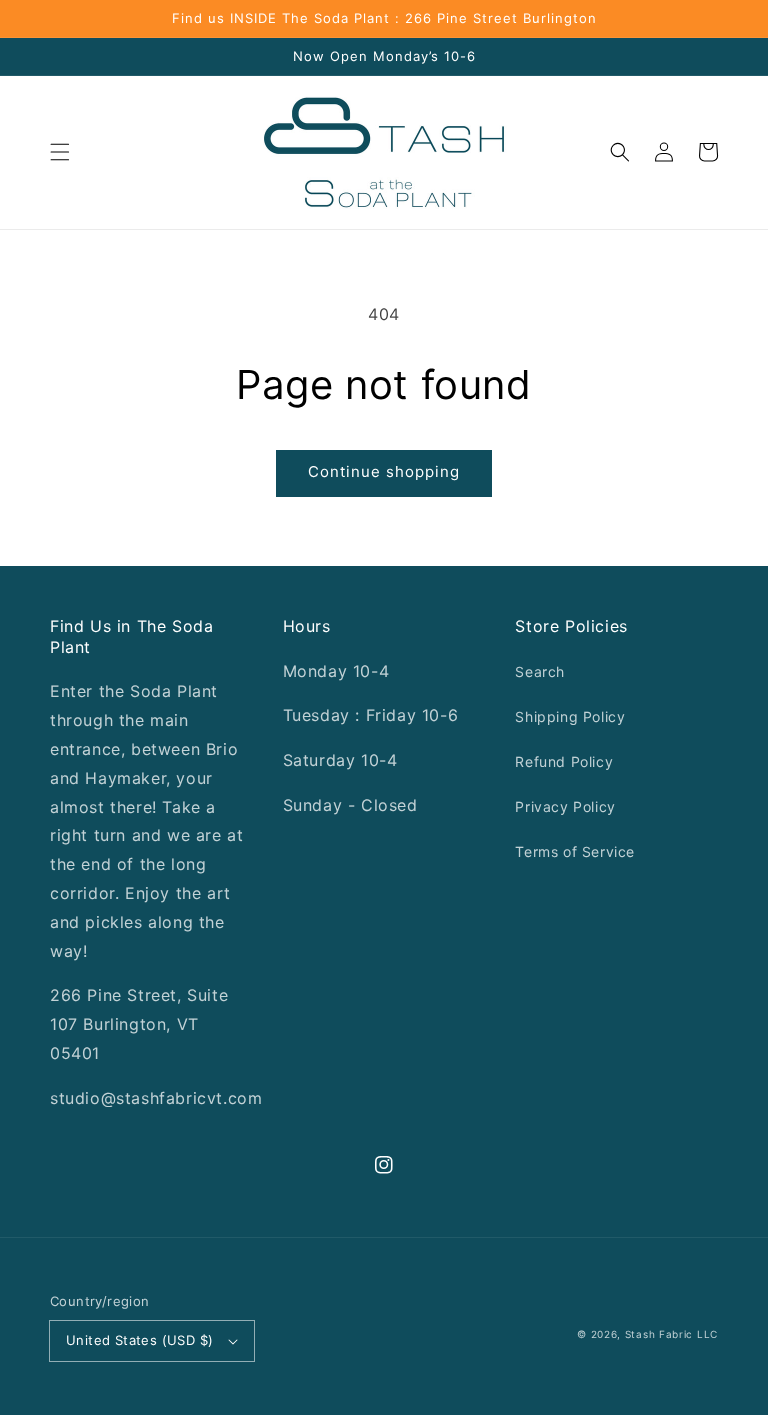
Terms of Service (575, 851)
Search (540, 671)
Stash (640, 1334)
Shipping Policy (570, 716)
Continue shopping (384, 471)
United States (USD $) (139, 1340)
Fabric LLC (688, 1334)
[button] (60, 152)
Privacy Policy (565, 806)
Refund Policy (564, 761)
